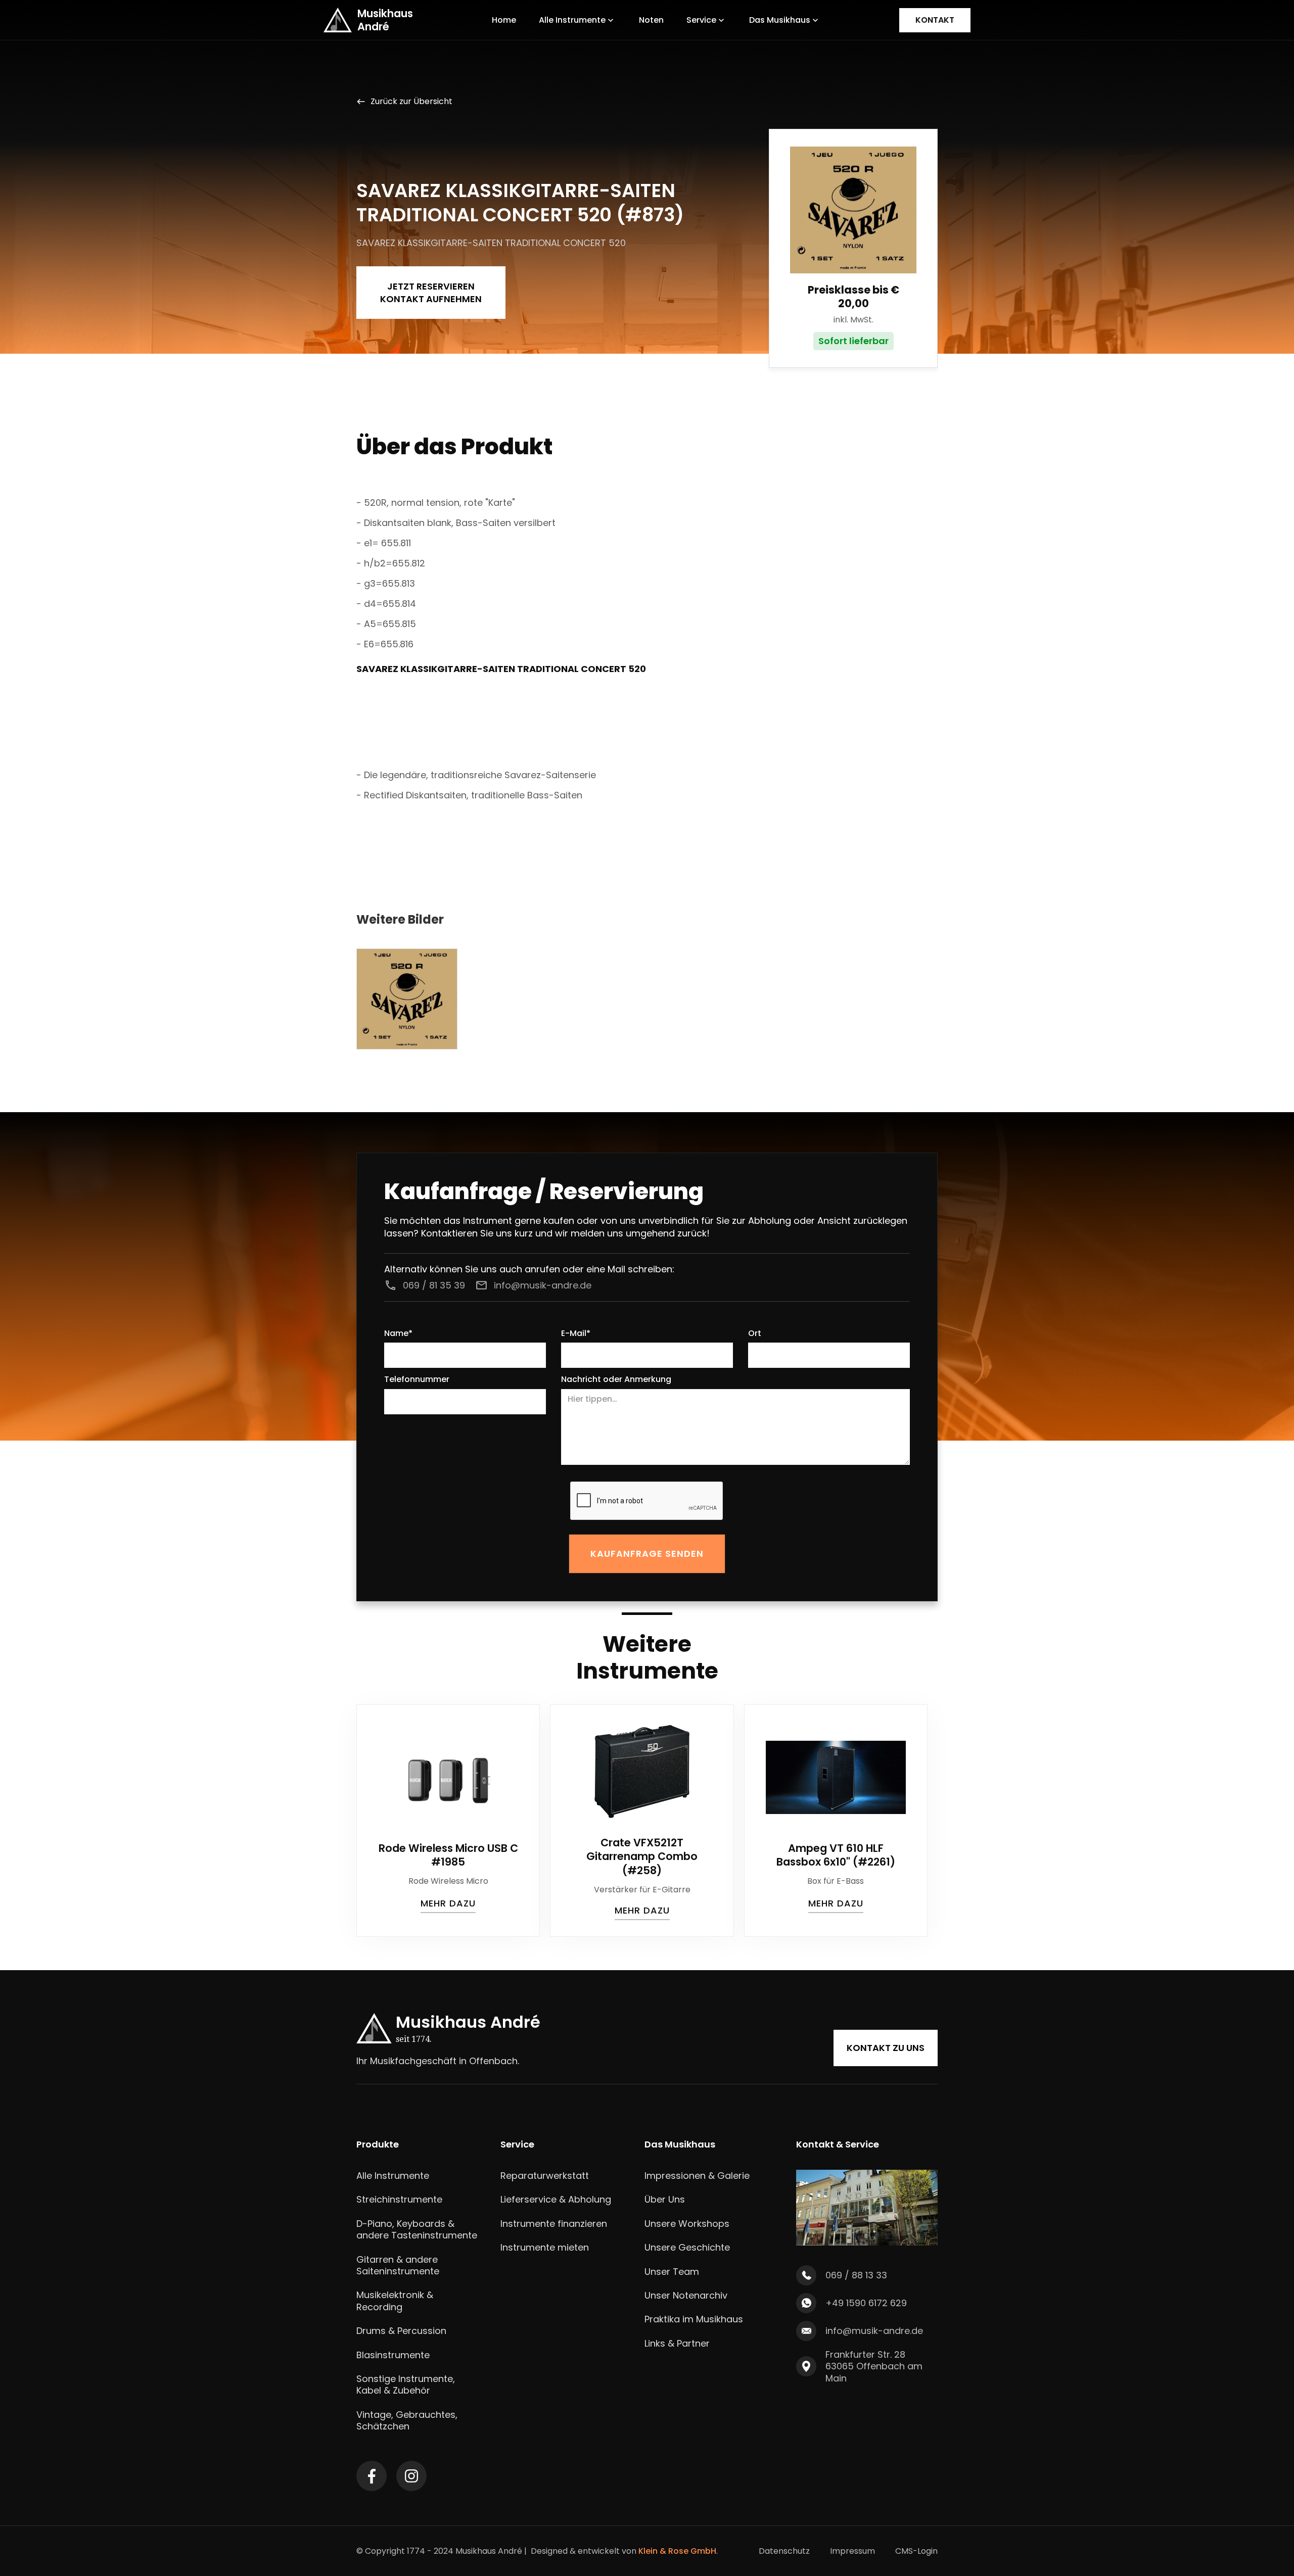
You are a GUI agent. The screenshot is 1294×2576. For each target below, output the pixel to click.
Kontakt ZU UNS (886, 2048)
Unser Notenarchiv (686, 2295)
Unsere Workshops (687, 2224)
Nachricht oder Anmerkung (616, 1380)
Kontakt (935, 20)
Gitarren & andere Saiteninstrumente (398, 2265)
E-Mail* (576, 1334)
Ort (755, 1334)
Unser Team (672, 2272)
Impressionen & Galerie (697, 2176)
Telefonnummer (417, 1380)
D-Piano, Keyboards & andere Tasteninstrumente (417, 2230)
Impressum (852, 2551)
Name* (398, 1334)
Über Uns (665, 2199)
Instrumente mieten (545, 2247)
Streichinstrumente (399, 2199)
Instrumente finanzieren (554, 2224)
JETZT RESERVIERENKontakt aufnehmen (431, 293)
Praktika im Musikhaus (694, 2319)
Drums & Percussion (401, 2331)
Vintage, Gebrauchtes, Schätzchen (407, 2421)
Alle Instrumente (393, 2176)
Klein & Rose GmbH (677, 2551)
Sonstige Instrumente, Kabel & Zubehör (406, 2385)
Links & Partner (677, 2343)
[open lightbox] (407, 999)
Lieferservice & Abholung (556, 2199)
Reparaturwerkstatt (545, 2176)
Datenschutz (784, 2551)
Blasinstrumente (393, 2355)
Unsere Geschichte (687, 2247)
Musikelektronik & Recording (395, 2301)
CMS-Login (916, 2551)
